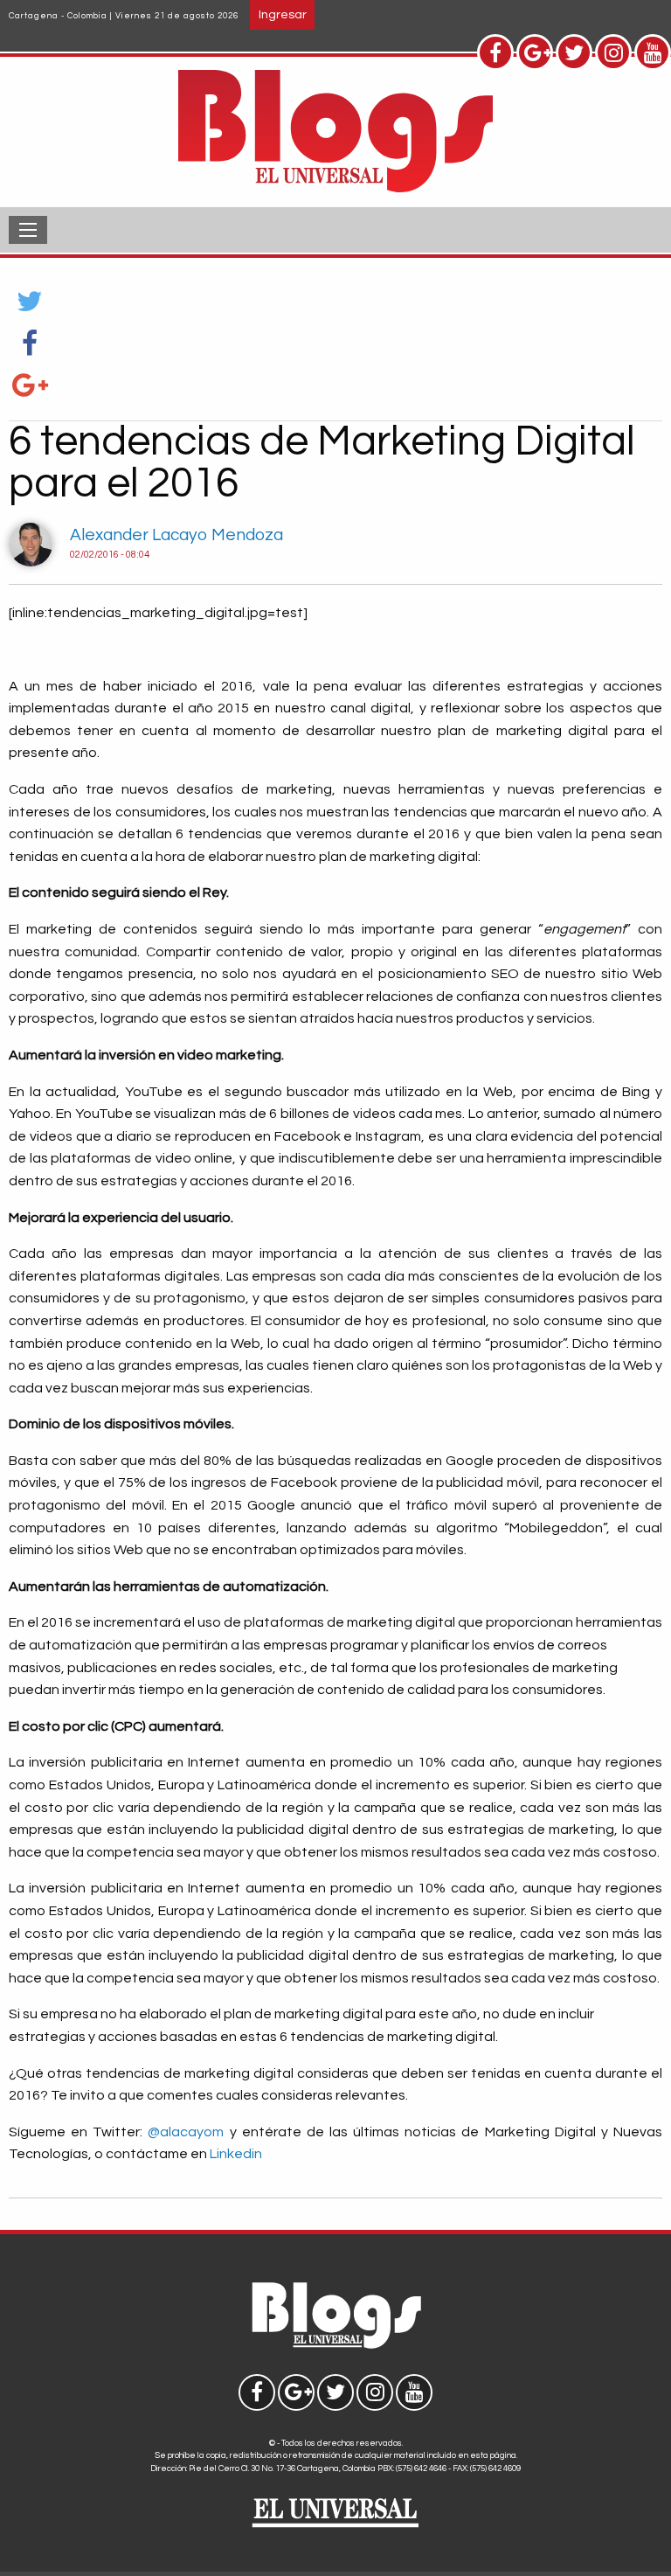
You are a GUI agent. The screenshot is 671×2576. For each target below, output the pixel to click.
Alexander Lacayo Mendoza (176, 535)
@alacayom (186, 2132)
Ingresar (283, 14)
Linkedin (236, 2154)
